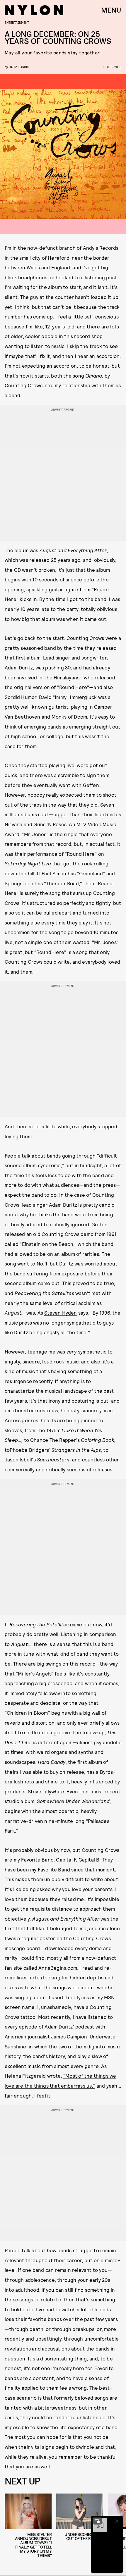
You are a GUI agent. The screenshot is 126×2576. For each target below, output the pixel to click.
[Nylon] (34, 10)
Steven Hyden (61, 1313)
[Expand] (97, 2521)
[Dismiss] (117, 2521)
